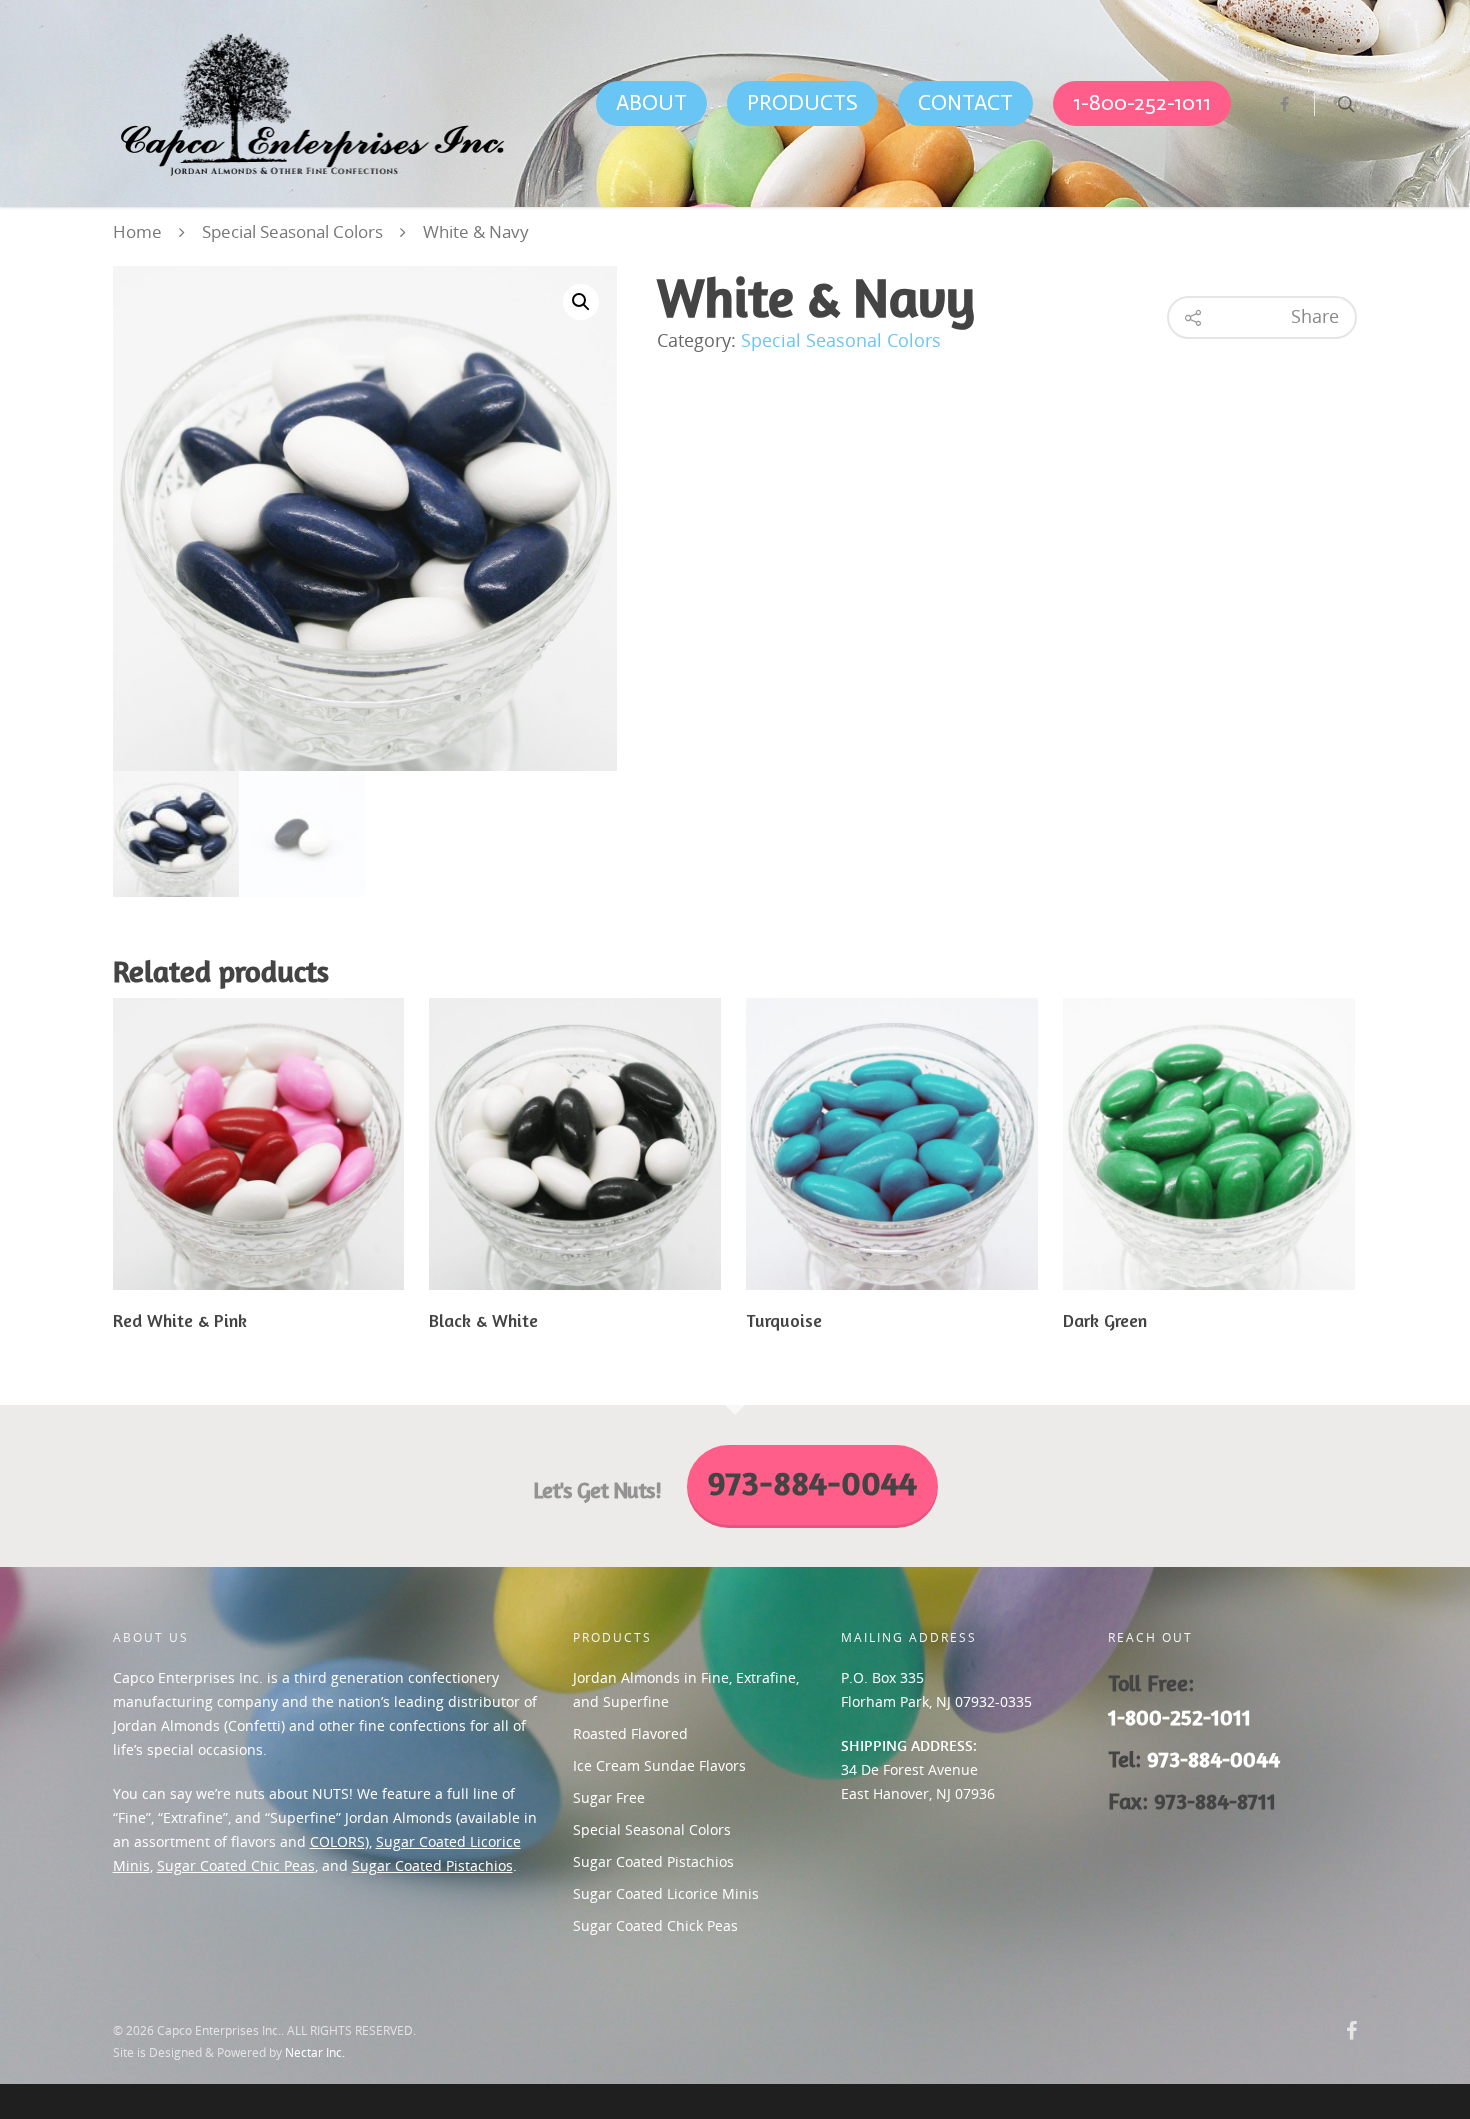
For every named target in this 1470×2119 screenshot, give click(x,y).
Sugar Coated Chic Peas (236, 1865)
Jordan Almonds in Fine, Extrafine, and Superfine (686, 1689)
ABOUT (651, 102)
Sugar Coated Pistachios (432, 1865)
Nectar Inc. (315, 2052)
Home (137, 231)
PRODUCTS (802, 102)
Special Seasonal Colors (292, 231)
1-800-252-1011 (1142, 102)
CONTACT (965, 102)
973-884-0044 (1213, 1759)
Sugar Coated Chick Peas (655, 1925)
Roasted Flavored (630, 1733)
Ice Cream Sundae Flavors (659, 1765)
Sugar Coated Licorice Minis (666, 1893)
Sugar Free (609, 1797)
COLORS (337, 1841)
